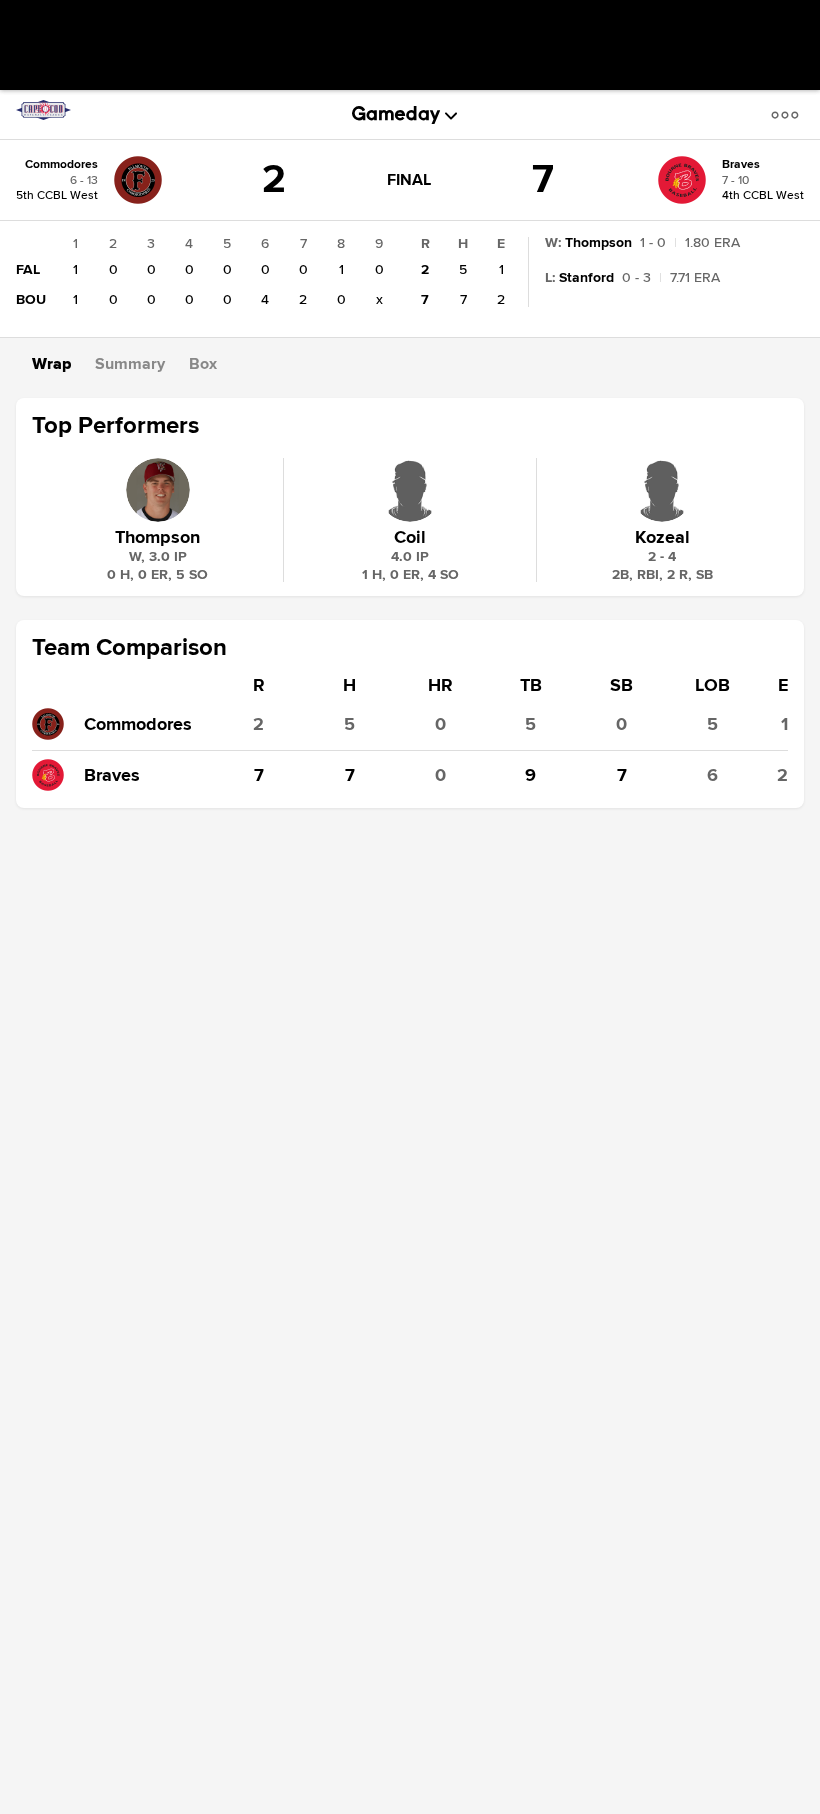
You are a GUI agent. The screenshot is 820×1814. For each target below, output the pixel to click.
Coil (410, 537)
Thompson (157, 537)
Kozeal (662, 537)
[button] (789, 114)
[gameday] (396, 115)
